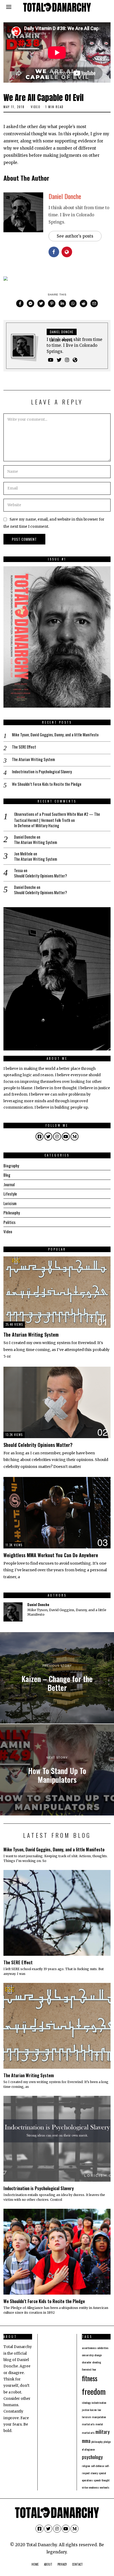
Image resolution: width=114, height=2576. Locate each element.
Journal (9, 1184)
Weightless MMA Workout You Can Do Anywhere (51, 1555)
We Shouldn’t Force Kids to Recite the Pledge (47, 784)
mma (86, 2441)
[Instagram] (67, 360)
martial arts (88, 2424)
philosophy (97, 2442)
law (99, 2410)
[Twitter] (41, 303)
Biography (11, 1165)
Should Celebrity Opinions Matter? (41, 876)
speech (97, 2480)
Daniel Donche (65, 196)
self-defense (97, 2466)
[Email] (94, 303)
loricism (87, 2417)
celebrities (103, 2348)
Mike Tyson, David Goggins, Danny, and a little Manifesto (55, 735)
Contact (77, 2564)
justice (85, 2410)
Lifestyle (10, 1194)
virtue (85, 2487)
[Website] (75, 360)
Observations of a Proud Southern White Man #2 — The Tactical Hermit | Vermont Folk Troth (57, 817)
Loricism (10, 1203)
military (103, 2432)
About (48, 2564)
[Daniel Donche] (13, 1612)
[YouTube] (51, 360)
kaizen (93, 2410)
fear (94, 2369)
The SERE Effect (24, 747)
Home (35, 2564)
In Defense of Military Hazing (37, 826)
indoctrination (99, 2402)
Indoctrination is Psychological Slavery (42, 772)
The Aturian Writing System (33, 759)
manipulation (99, 2417)
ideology (86, 2402)
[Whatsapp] (73, 303)
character (87, 2362)
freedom (94, 2391)
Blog (7, 1175)
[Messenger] (30, 303)
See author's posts (75, 236)
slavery (94, 2473)
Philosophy (12, 1213)
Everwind (87, 2369)
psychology (92, 2457)
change (98, 2355)
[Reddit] (84, 303)
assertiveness (89, 2348)
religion (86, 2466)
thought (106, 2480)
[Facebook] (20, 303)
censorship (88, 2355)
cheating (97, 2362)
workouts (104, 2487)
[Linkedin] (62, 303)
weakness (94, 2487)
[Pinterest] (52, 303)
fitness (90, 2378)
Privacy (62, 2564)
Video (36, 107)
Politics (9, 1222)
